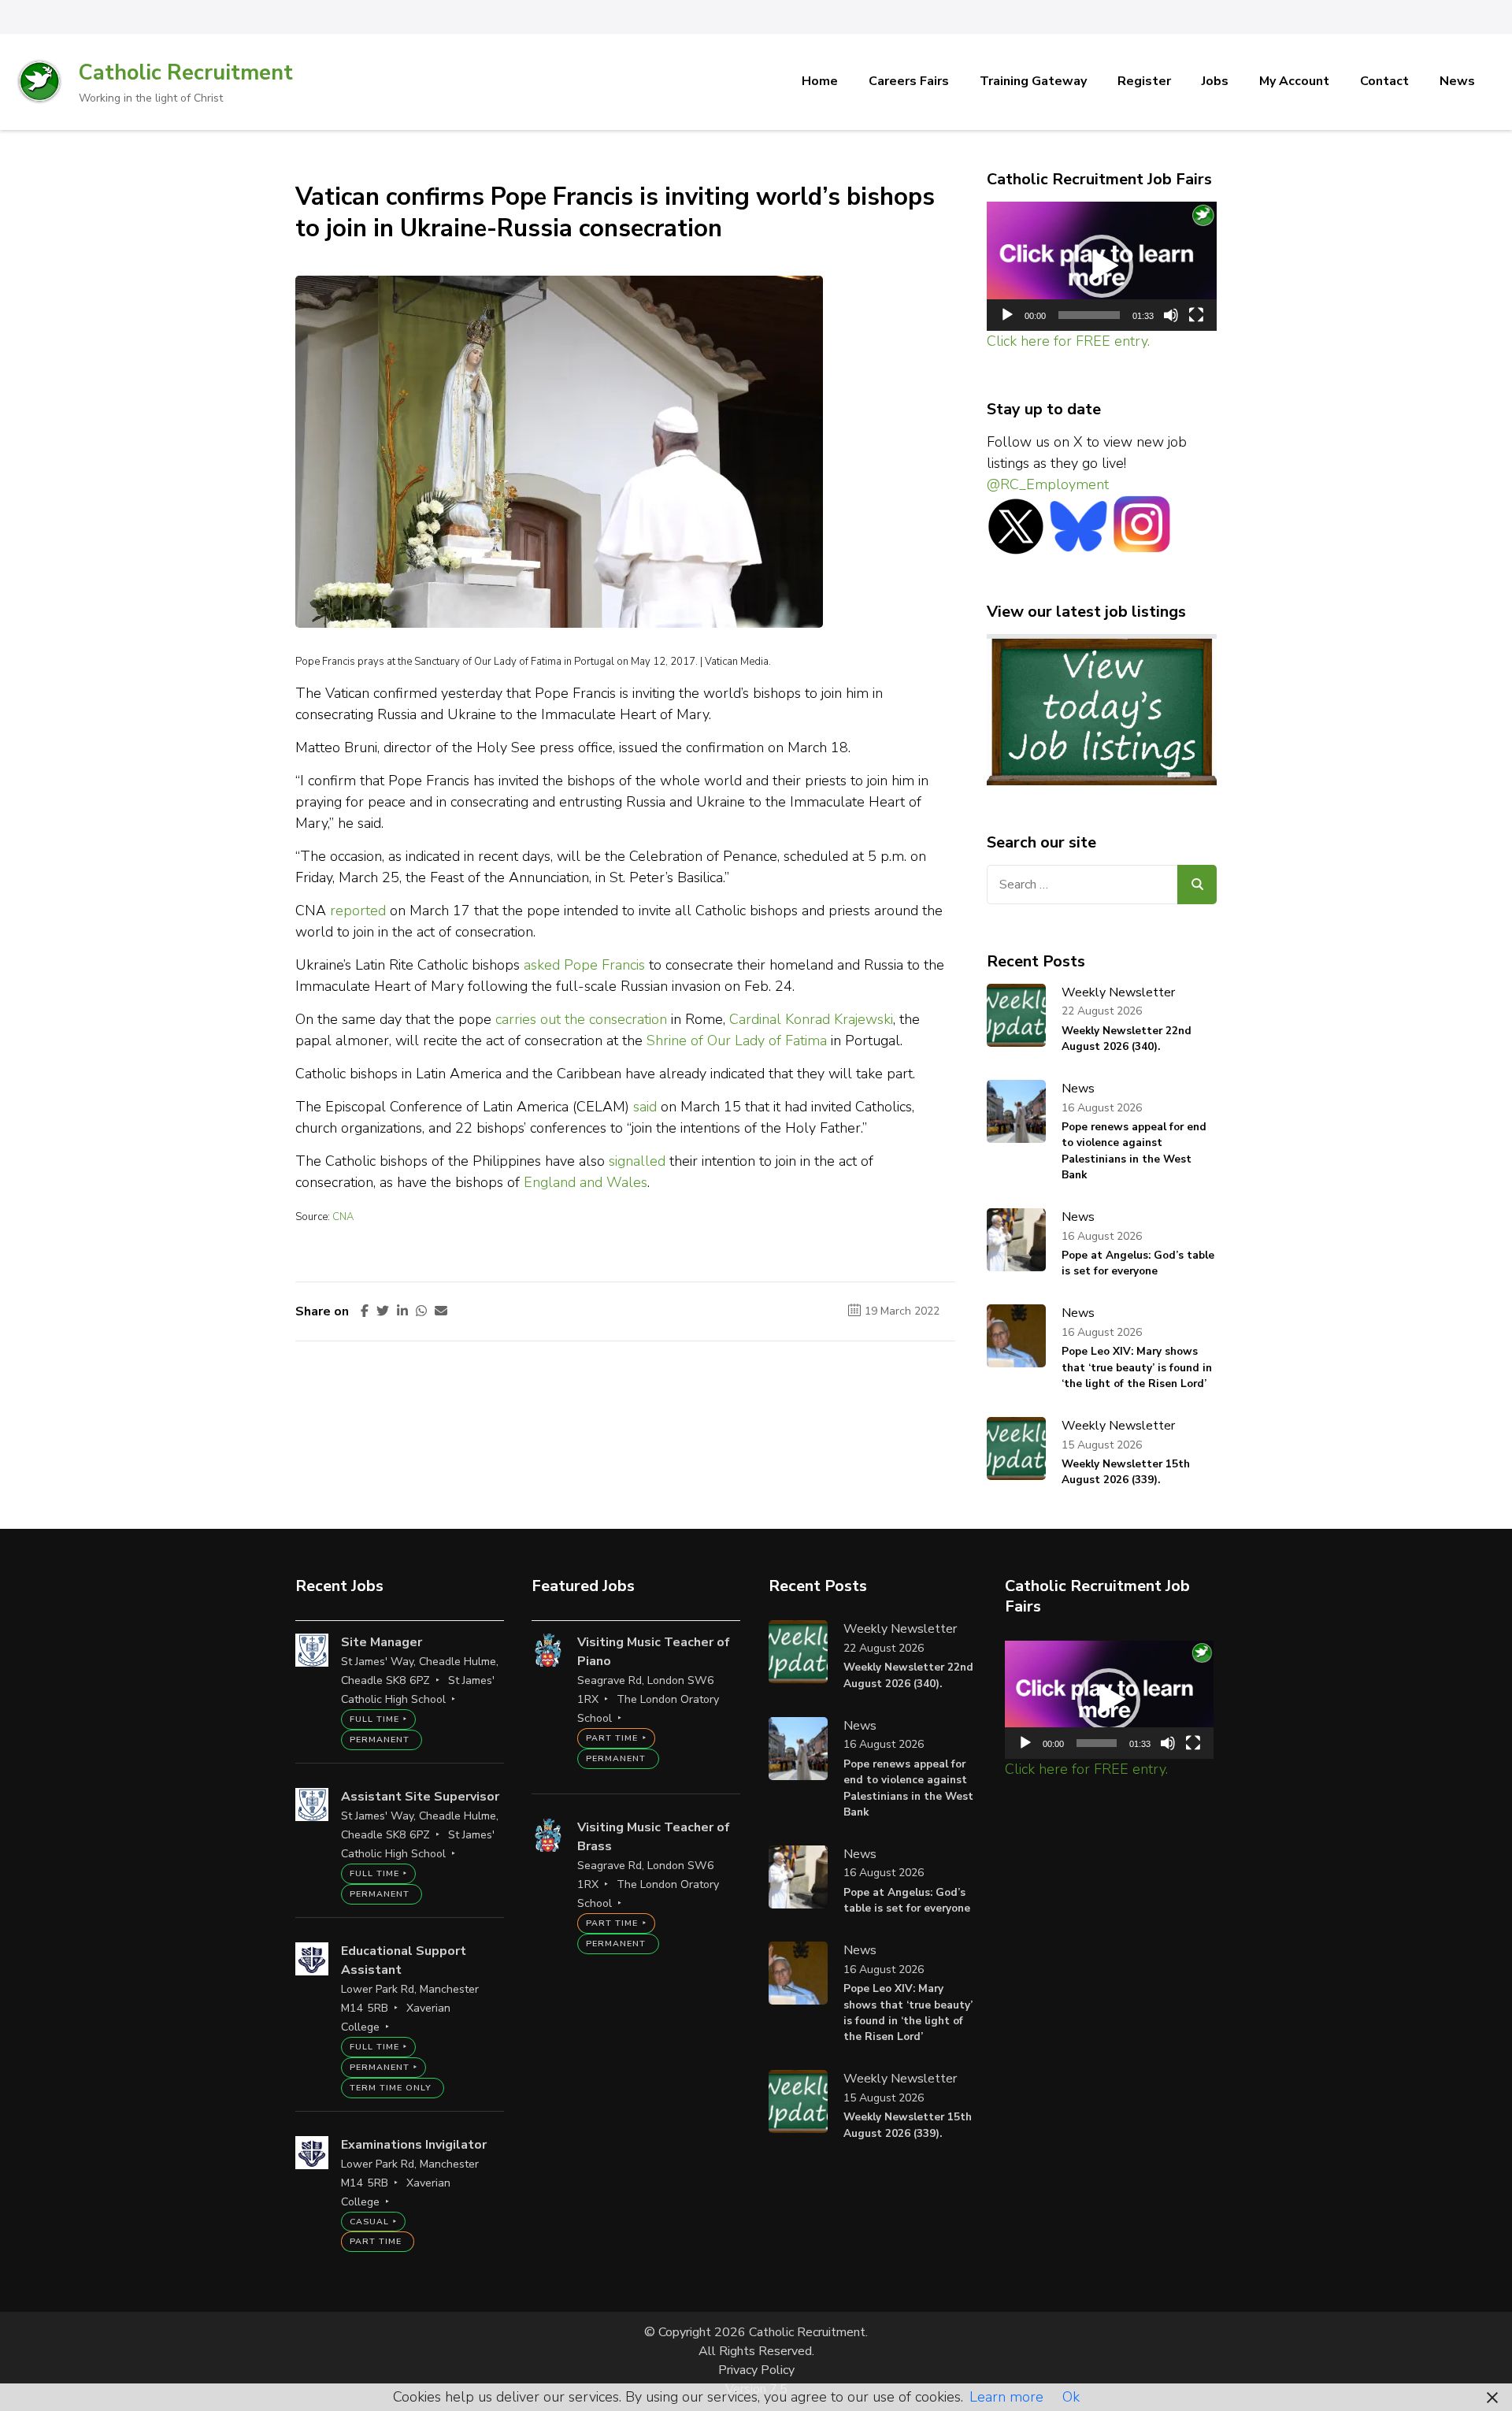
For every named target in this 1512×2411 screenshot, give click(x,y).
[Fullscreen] (1196, 315)
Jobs (1215, 81)
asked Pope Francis (584, 965)
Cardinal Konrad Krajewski (811, 1019)
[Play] (1007, 315)
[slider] (1090, 315)
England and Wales (586, 1182)
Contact (1384, 81)
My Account (1294, 81)
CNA (343, 1217)
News (1457, 81)
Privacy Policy (756, 2370)
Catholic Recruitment (186, 73)
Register (1144, 81)
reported (358, 911)
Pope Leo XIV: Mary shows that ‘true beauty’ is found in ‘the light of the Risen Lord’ (1137, 1367)
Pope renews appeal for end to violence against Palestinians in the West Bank (1134, 1151)
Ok (1071, 2397)
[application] (1102, 267)
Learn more (1006, 2397)
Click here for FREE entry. (1068, 341)
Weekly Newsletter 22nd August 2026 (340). (1127, 1039)
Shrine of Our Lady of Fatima (737, 1040)
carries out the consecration (581, 1019)
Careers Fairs (909, 81)
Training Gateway (1033, 81)
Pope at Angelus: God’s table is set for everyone (1138, 1263)
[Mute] (1171, 315)
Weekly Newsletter (1118, 992)
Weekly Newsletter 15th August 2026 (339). (1126, 1472)
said (645, 1107)
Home (820, 81)
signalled (637, 1161)
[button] (1102, 266)
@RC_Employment (1048, 484)
